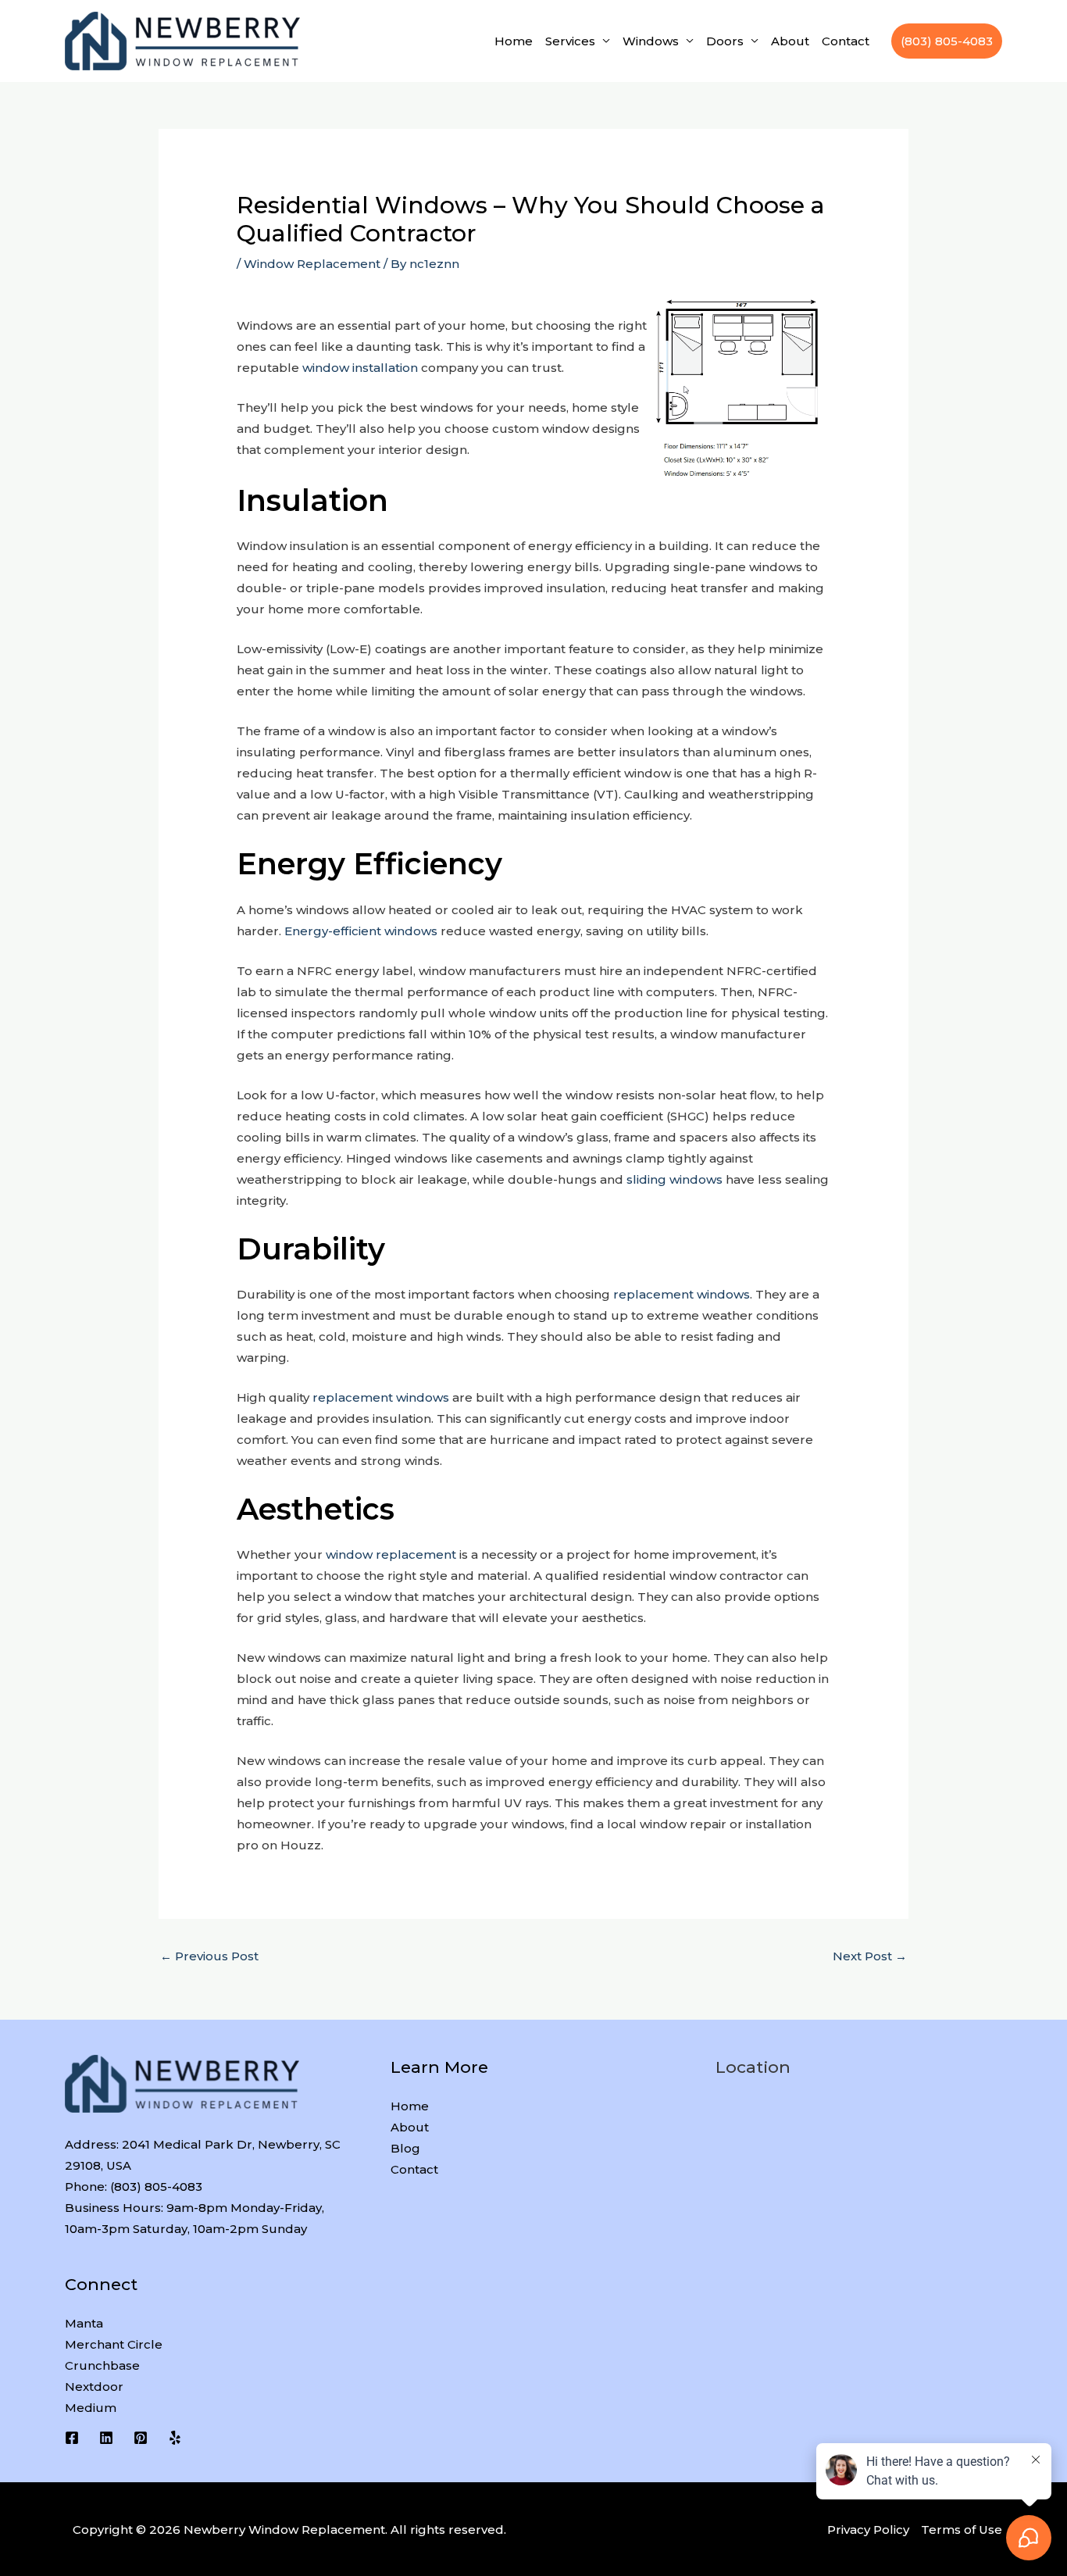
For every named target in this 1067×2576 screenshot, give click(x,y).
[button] (947, 41)
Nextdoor (94, 2387)
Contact (846, 41)
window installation (360, 368)
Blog (405, 2148)
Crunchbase (102, 2365)
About (790, 41)
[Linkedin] (106, 2438)
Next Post (870, 1956)
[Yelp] (175, 2438)
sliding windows (674, 1179)
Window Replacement (312, 264)
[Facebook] (72, 2438)
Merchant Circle (114, 2344)
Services (570, 41)
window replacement (391, 1554)
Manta (84, 2323)
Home (514, 41)
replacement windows (682, 1294)
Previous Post (209, 1956)
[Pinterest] (141, 2438)
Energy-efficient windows (361, 931)
